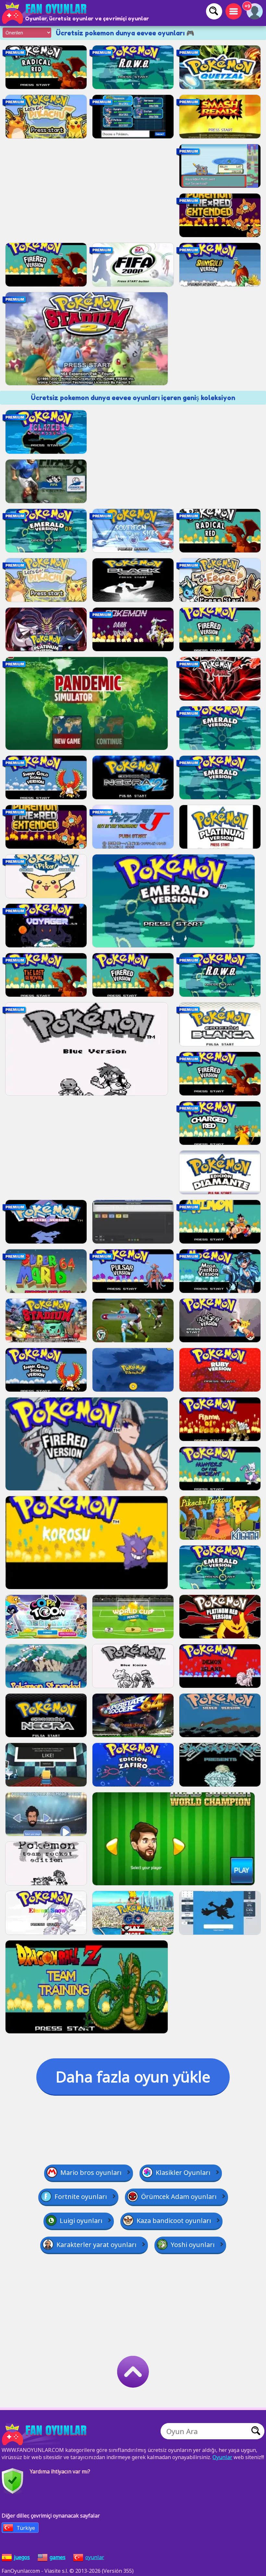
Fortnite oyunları (81, 2197)
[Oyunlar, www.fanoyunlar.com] (45, 13)
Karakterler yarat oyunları (97, 2245)
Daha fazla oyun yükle (133, 2077)
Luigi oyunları (81, 2221)
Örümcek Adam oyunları (179, 2197)
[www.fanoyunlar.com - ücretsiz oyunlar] (45, 2434)
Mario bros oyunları (91, 2172)
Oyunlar (222, 2457)
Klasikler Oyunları (183, 2172)
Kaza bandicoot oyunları (174, 2221)
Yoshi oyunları (193, 2245)
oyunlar (95, 2557)
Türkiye (26, 2528)
